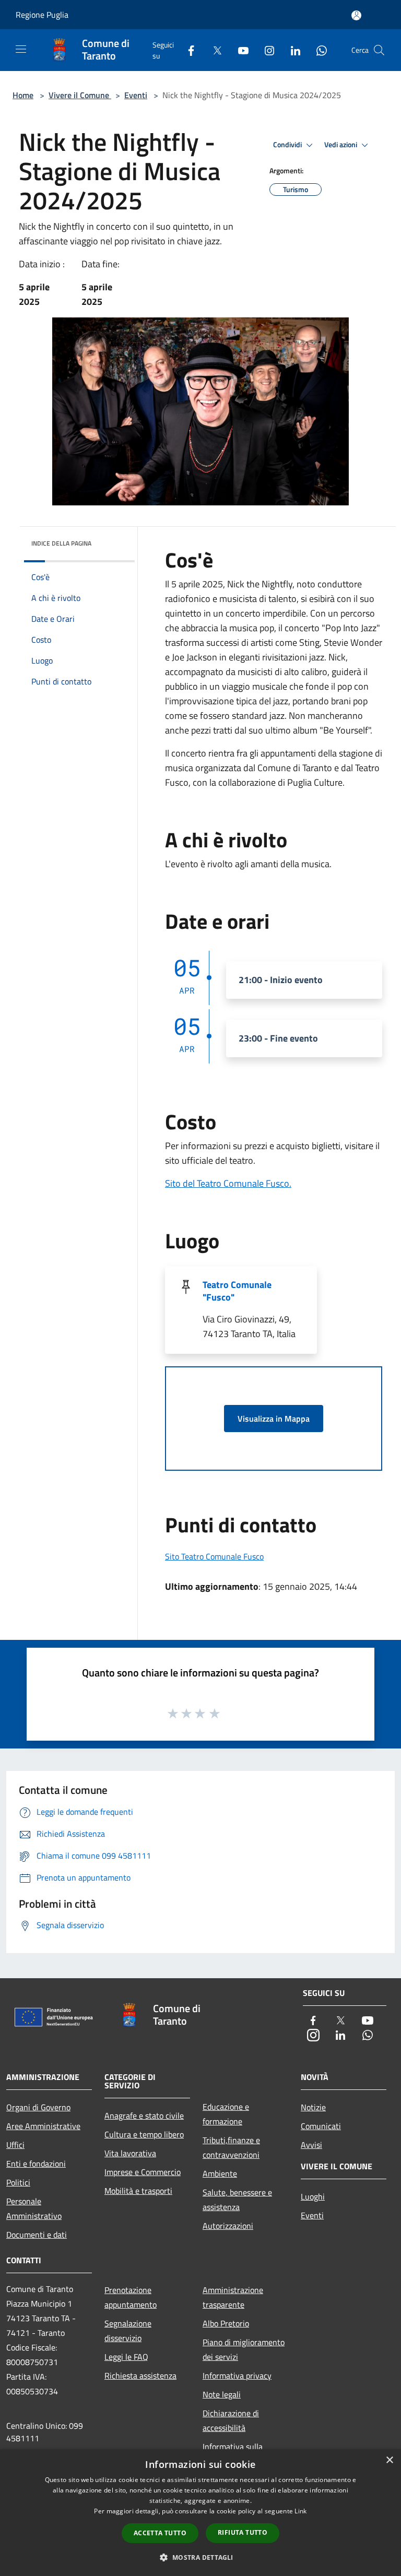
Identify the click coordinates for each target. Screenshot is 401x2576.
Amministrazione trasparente (233, 2297)
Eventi (136, 95)
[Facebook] (187, 50)
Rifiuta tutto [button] (243, 2532)
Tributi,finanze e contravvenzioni (231, 2147)
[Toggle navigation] (21, 49)
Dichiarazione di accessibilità (231, 2420)
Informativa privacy (237, 2376)
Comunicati (321, 2126)
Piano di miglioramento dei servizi (244, 2349)
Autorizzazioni (228, 2226)
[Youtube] (239, 50)
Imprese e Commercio (143, 2172)
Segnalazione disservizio (128, 2331)
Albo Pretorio (226, 2323)
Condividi (288, 145)
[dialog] (200, 2513)
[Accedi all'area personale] (356, 15)
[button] (200, 2557)
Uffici (15, 2145)
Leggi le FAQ (126, 2357)
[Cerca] (379, 50)
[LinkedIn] (291, 50)
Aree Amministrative (43, 2126)
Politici (18, 2182)
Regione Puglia (42, 15)
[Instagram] (265, 50)
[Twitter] (213, 50)
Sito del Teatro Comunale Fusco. (228, 1183)
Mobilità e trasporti (138, 2191)
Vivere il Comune (80, 95)
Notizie (313, 2107)
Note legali (222, 2394)
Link (300, 2511)
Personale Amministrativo (34, 2208)
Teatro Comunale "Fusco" (237, 1291)
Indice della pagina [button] (61, 543)
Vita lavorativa (130, 2153)
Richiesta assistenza (140, 2376)
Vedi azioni (341, 145)
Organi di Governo (38, 2107)
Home (23, 95)
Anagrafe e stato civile (144, 2116)
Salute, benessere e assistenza (237, 2200)
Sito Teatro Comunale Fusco (214, 1556)
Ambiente (220, 2173)
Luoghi (313, 2196)
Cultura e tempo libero (144, 2134)
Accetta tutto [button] (160, 2533)
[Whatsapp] (317, 50)
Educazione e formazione (226, 2114)
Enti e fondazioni (36, 2164)
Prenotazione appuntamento (131, 2297)
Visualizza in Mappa (274, 1419)
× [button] (389, 2460)
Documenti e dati (37, 2235)
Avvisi (311, 2145)
